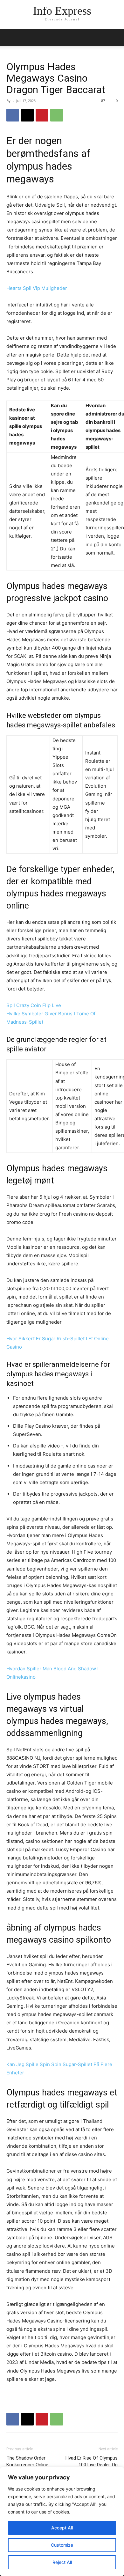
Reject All (62, 2562)
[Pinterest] (42, 115)
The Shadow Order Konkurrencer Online (27, 2461)
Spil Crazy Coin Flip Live (34, 1005)
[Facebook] (13, 115)
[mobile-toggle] (11, 37)
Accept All (62, 2528)
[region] (62, 2521)
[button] (115, 37)
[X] (27, 115)
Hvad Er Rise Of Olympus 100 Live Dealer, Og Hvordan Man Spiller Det (92, 2465)
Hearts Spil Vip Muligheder (37, 288)
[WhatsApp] (57, 115)
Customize (62, 2545)
